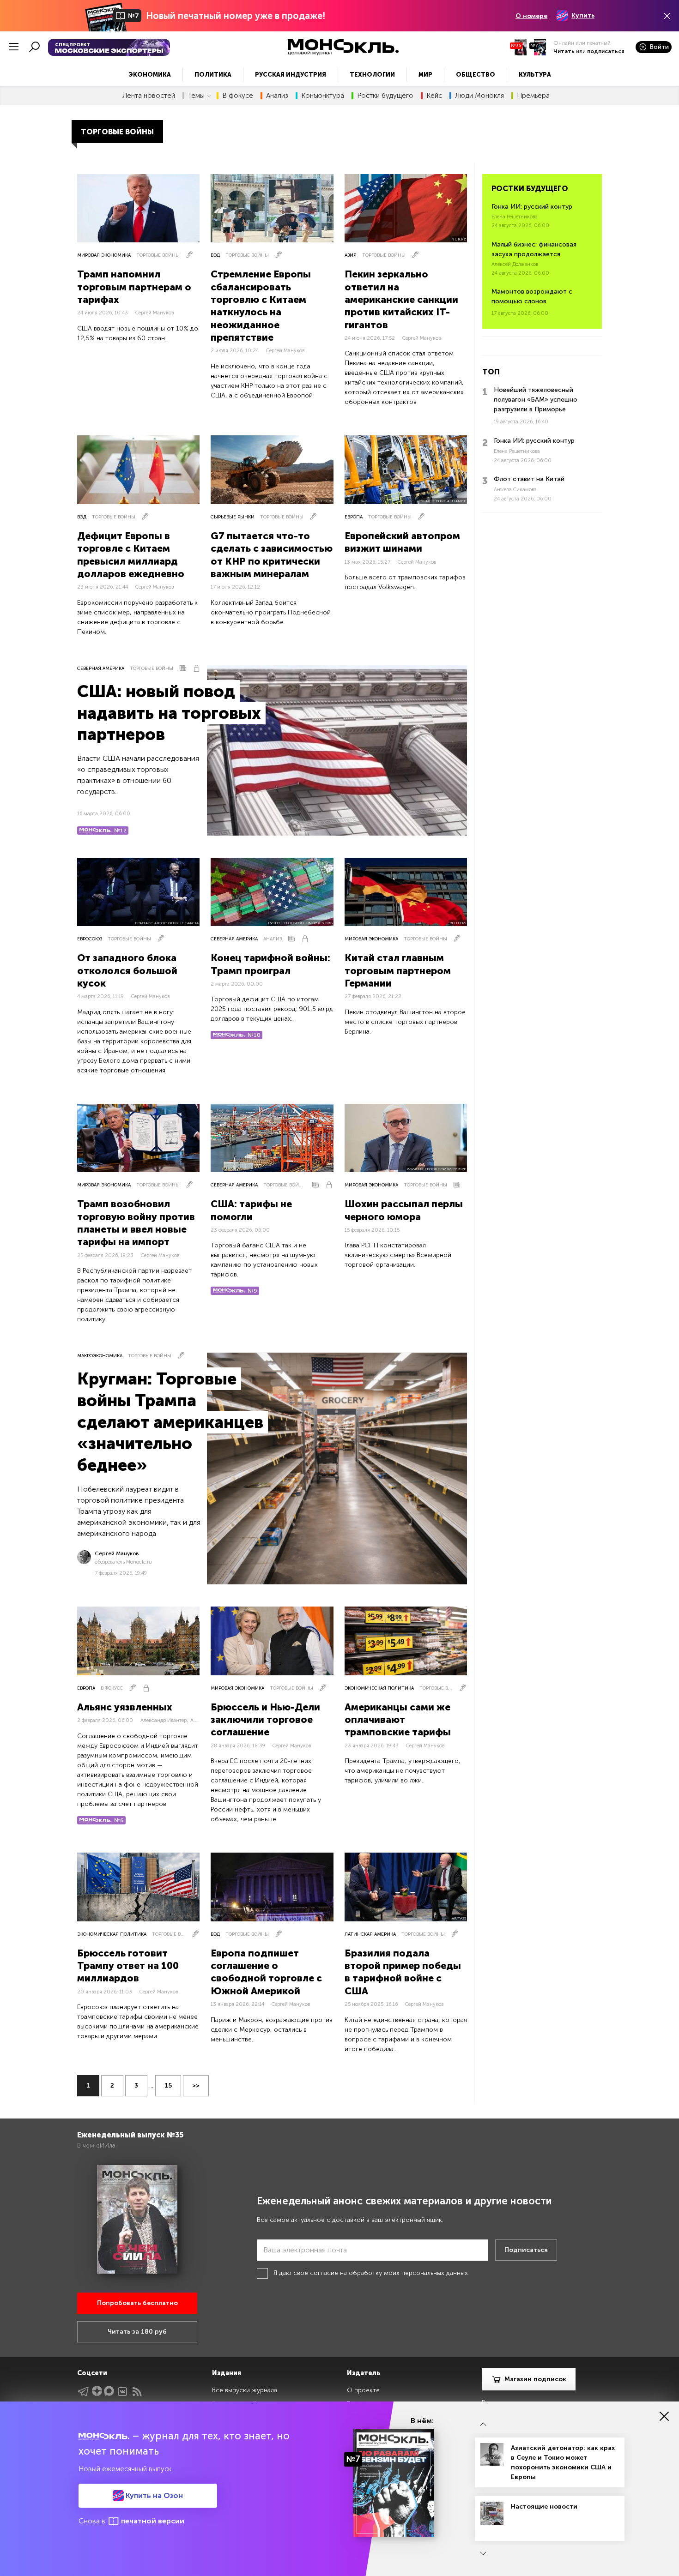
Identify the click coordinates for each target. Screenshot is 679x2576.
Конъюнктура (323, 96)
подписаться (606, 51)
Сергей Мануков (155, 313)
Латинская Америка (370, 1934)
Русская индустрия (291, 75)
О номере (531, 16)
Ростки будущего (385, 96)
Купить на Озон (153, 2495)
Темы (196, 96)
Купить (583, 15)
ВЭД (215, 255)
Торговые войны (158, 255)
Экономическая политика (379, 1688)
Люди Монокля (479, 96)
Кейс (434, 96)
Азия (351, 255)
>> (196, 2085)
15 (168, 2085)
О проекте (363, 2390)
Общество (476, 75)
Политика (213, 75)
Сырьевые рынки (233, 517)
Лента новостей (149, 96)
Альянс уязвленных (125, 1707)
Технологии (372, 75)
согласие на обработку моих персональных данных (389, 2273)
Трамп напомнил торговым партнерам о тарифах (134, 287)
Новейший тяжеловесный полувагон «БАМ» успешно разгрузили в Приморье (536, 400)
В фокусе (238, 96)
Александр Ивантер (164, 1720)
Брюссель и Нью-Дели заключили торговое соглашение (265, 1720)
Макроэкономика (100, 1356)
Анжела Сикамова (515, 490)
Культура (535, 75)
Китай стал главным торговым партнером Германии (398, 970)
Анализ (277, 96)
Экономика (150, 75)
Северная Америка (101, 668)
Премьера (533, 96)
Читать (564, 51)
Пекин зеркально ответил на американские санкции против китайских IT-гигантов (401, 299)
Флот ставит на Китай (529, 479)
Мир (425, 75)
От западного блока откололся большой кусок (127, 970)
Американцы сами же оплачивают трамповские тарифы (398, 1720)
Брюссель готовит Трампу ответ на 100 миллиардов (128, 1966)
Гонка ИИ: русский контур (532, 207)
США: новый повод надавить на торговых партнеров (169, 713)
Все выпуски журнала (245, 2390)
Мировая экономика (104, 255)
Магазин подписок (535, 2379)
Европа (354, 517)
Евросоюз (90, 939)
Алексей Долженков (515, 264)
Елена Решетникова (515, 217)
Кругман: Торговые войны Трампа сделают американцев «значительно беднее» (170, 1422)
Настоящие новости (544, 2507)
